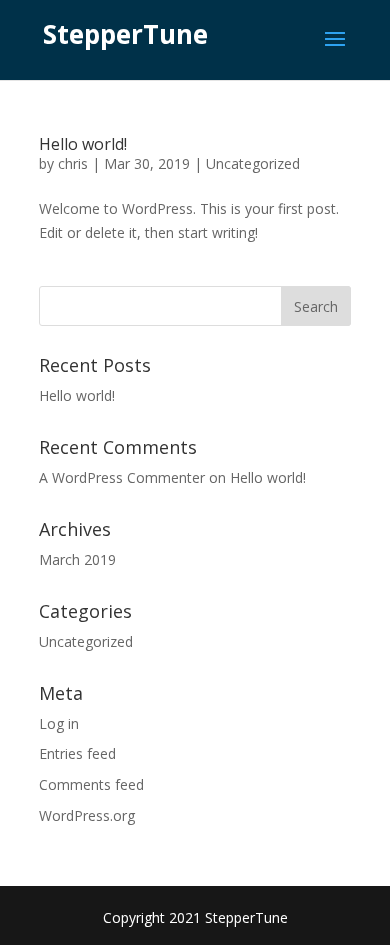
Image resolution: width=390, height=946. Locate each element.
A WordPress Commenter (122, 477)
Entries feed (77, 753)
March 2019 (77, 559)
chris (73, 163)
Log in (59, 723)
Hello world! (83, 144)
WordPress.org (87, 815)
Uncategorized (253, 163)
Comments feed (91, 784)
